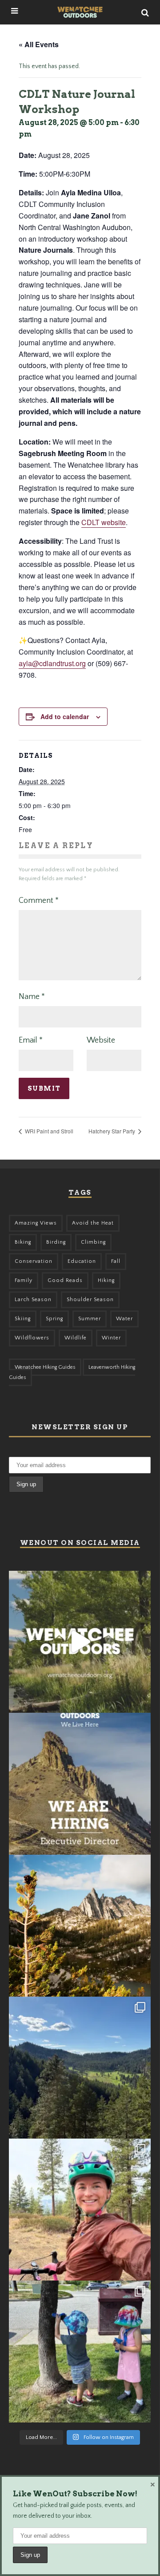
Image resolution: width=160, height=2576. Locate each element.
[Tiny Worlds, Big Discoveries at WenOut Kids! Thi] (80, 2352)
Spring (54, 1319)
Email (31, 1040)
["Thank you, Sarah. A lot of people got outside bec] (80, 2210)
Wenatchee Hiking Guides (45, 1367)
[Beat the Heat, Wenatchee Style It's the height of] (80, 1642)
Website (101, 1040)
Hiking (106, 1280)
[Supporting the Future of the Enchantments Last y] (80, 1926)
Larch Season (33, 1300)
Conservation (34, 1261)
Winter (111, 1338)
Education (82, 1261)
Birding (56, 1242)
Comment (39, 901)
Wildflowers (32, 1338)
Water (124, 1319)
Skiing (23, 1319)
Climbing (93, 1242)
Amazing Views (36, 1223)
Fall (116, 1261)
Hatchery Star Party (112, 1131)
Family (24, 1280)
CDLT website (104, 522)
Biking (23, 1242)
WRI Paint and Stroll (48, 1131)
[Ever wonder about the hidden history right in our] (80, 2068)
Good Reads (65, 1280)
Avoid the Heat (93, 1223)
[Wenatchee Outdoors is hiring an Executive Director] (80, 1784)
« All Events (39, 44)
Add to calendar (65, 716)
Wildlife (76, 1338)
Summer (90, 1319)
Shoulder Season (90, 1300)
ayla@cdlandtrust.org (52, 663)
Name (32, 997)
